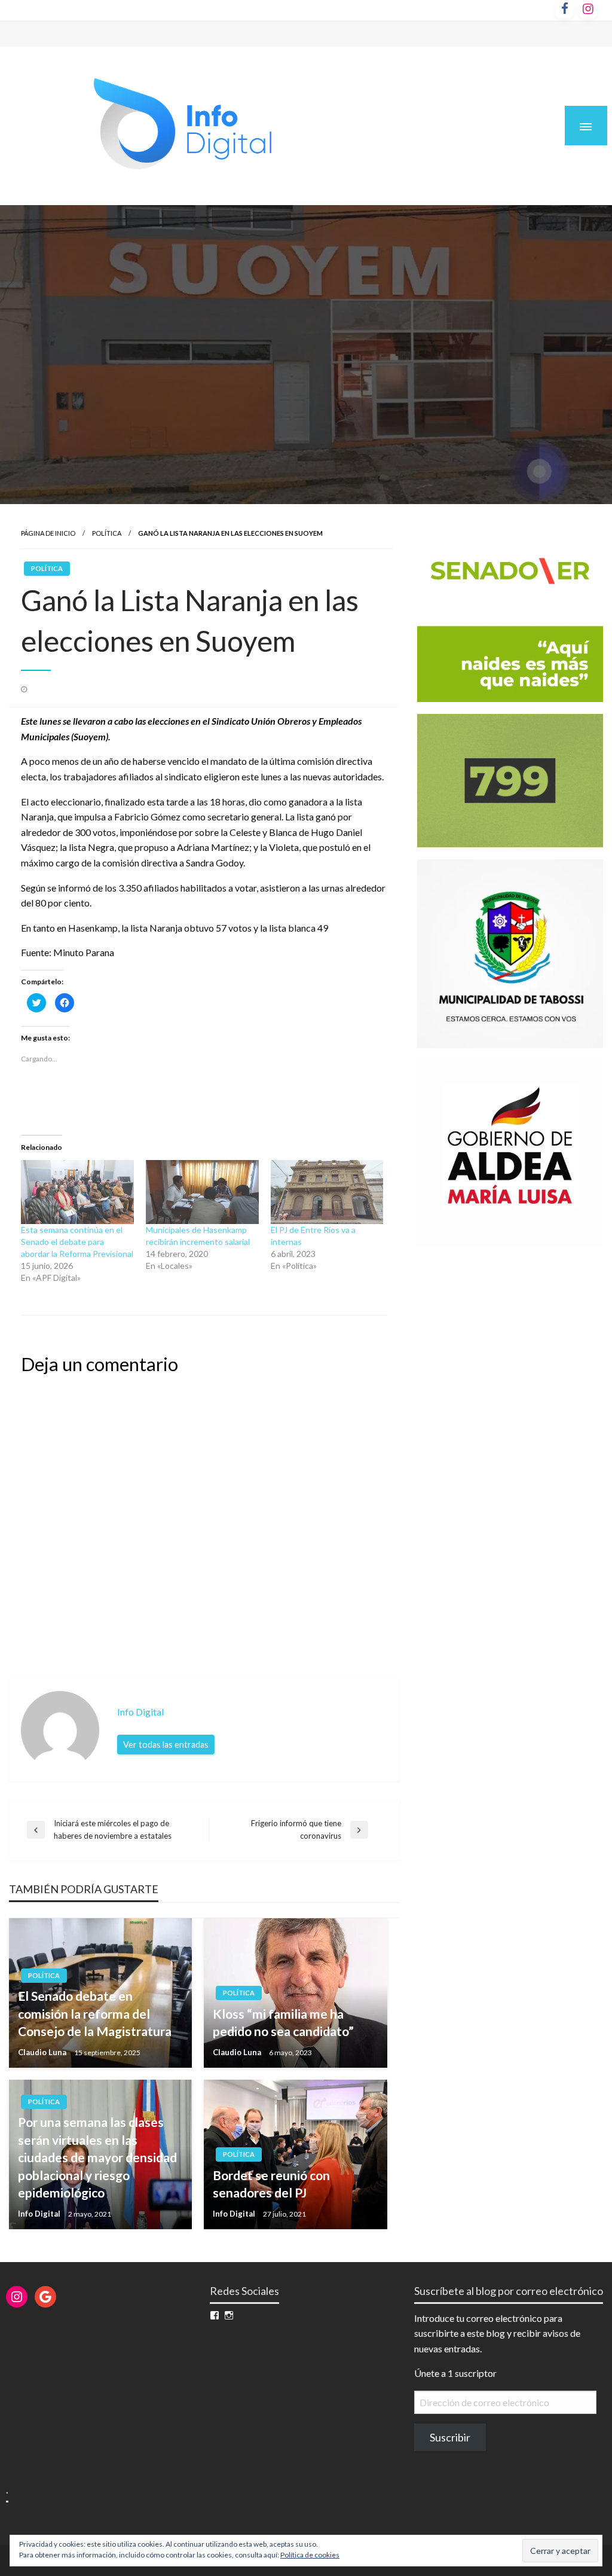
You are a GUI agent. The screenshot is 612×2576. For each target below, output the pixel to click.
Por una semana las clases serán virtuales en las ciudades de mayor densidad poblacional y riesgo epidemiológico (97, 2157)
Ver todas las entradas (166, 1745)
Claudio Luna (43, 2052)
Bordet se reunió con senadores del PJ (271, 2184)
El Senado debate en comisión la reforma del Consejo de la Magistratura (95, 2013)
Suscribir (450, 2437)
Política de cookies (310, 2555)
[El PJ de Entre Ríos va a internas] (327, 1192)
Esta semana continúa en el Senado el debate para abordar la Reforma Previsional (77, 1242)
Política (107, 533)
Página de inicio (48, 533)
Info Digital (40, 2214)
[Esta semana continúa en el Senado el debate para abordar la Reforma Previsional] (77, 1192)
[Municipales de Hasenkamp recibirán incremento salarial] (202, 1192)
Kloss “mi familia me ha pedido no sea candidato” (283, 2022)
